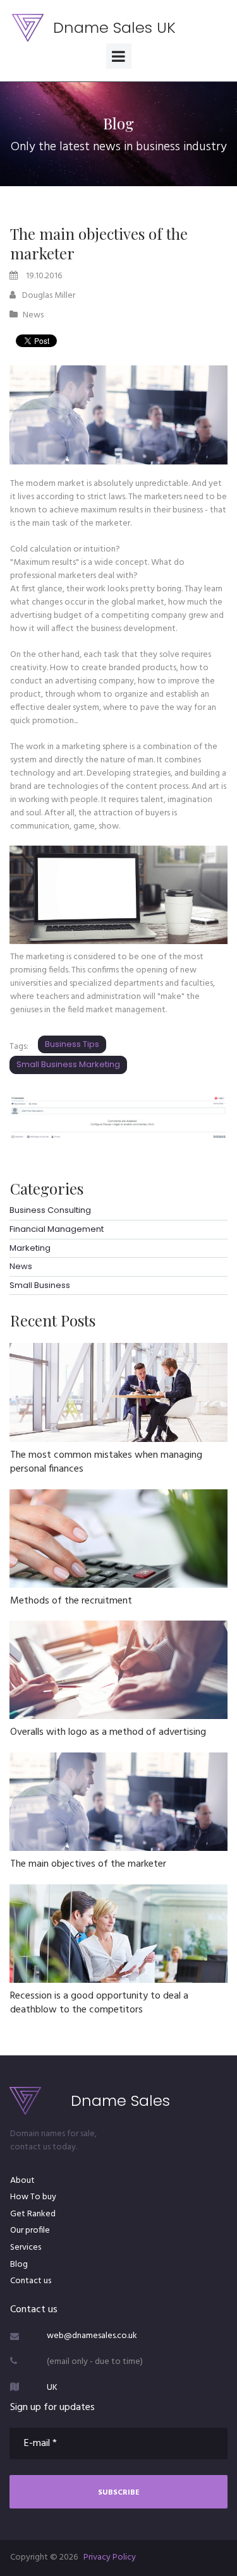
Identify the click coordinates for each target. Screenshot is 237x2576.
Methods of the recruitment (71, 1601)
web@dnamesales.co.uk (92, 2336)
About (22, 2181)
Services (26, 2248)
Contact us (31, 2281)
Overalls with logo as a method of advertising (108, 1732)
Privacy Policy (110, 2557)
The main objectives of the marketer (88, 1864)
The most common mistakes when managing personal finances (106, 1462)
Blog (19, 2265)
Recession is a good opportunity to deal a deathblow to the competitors (99, 2003)
